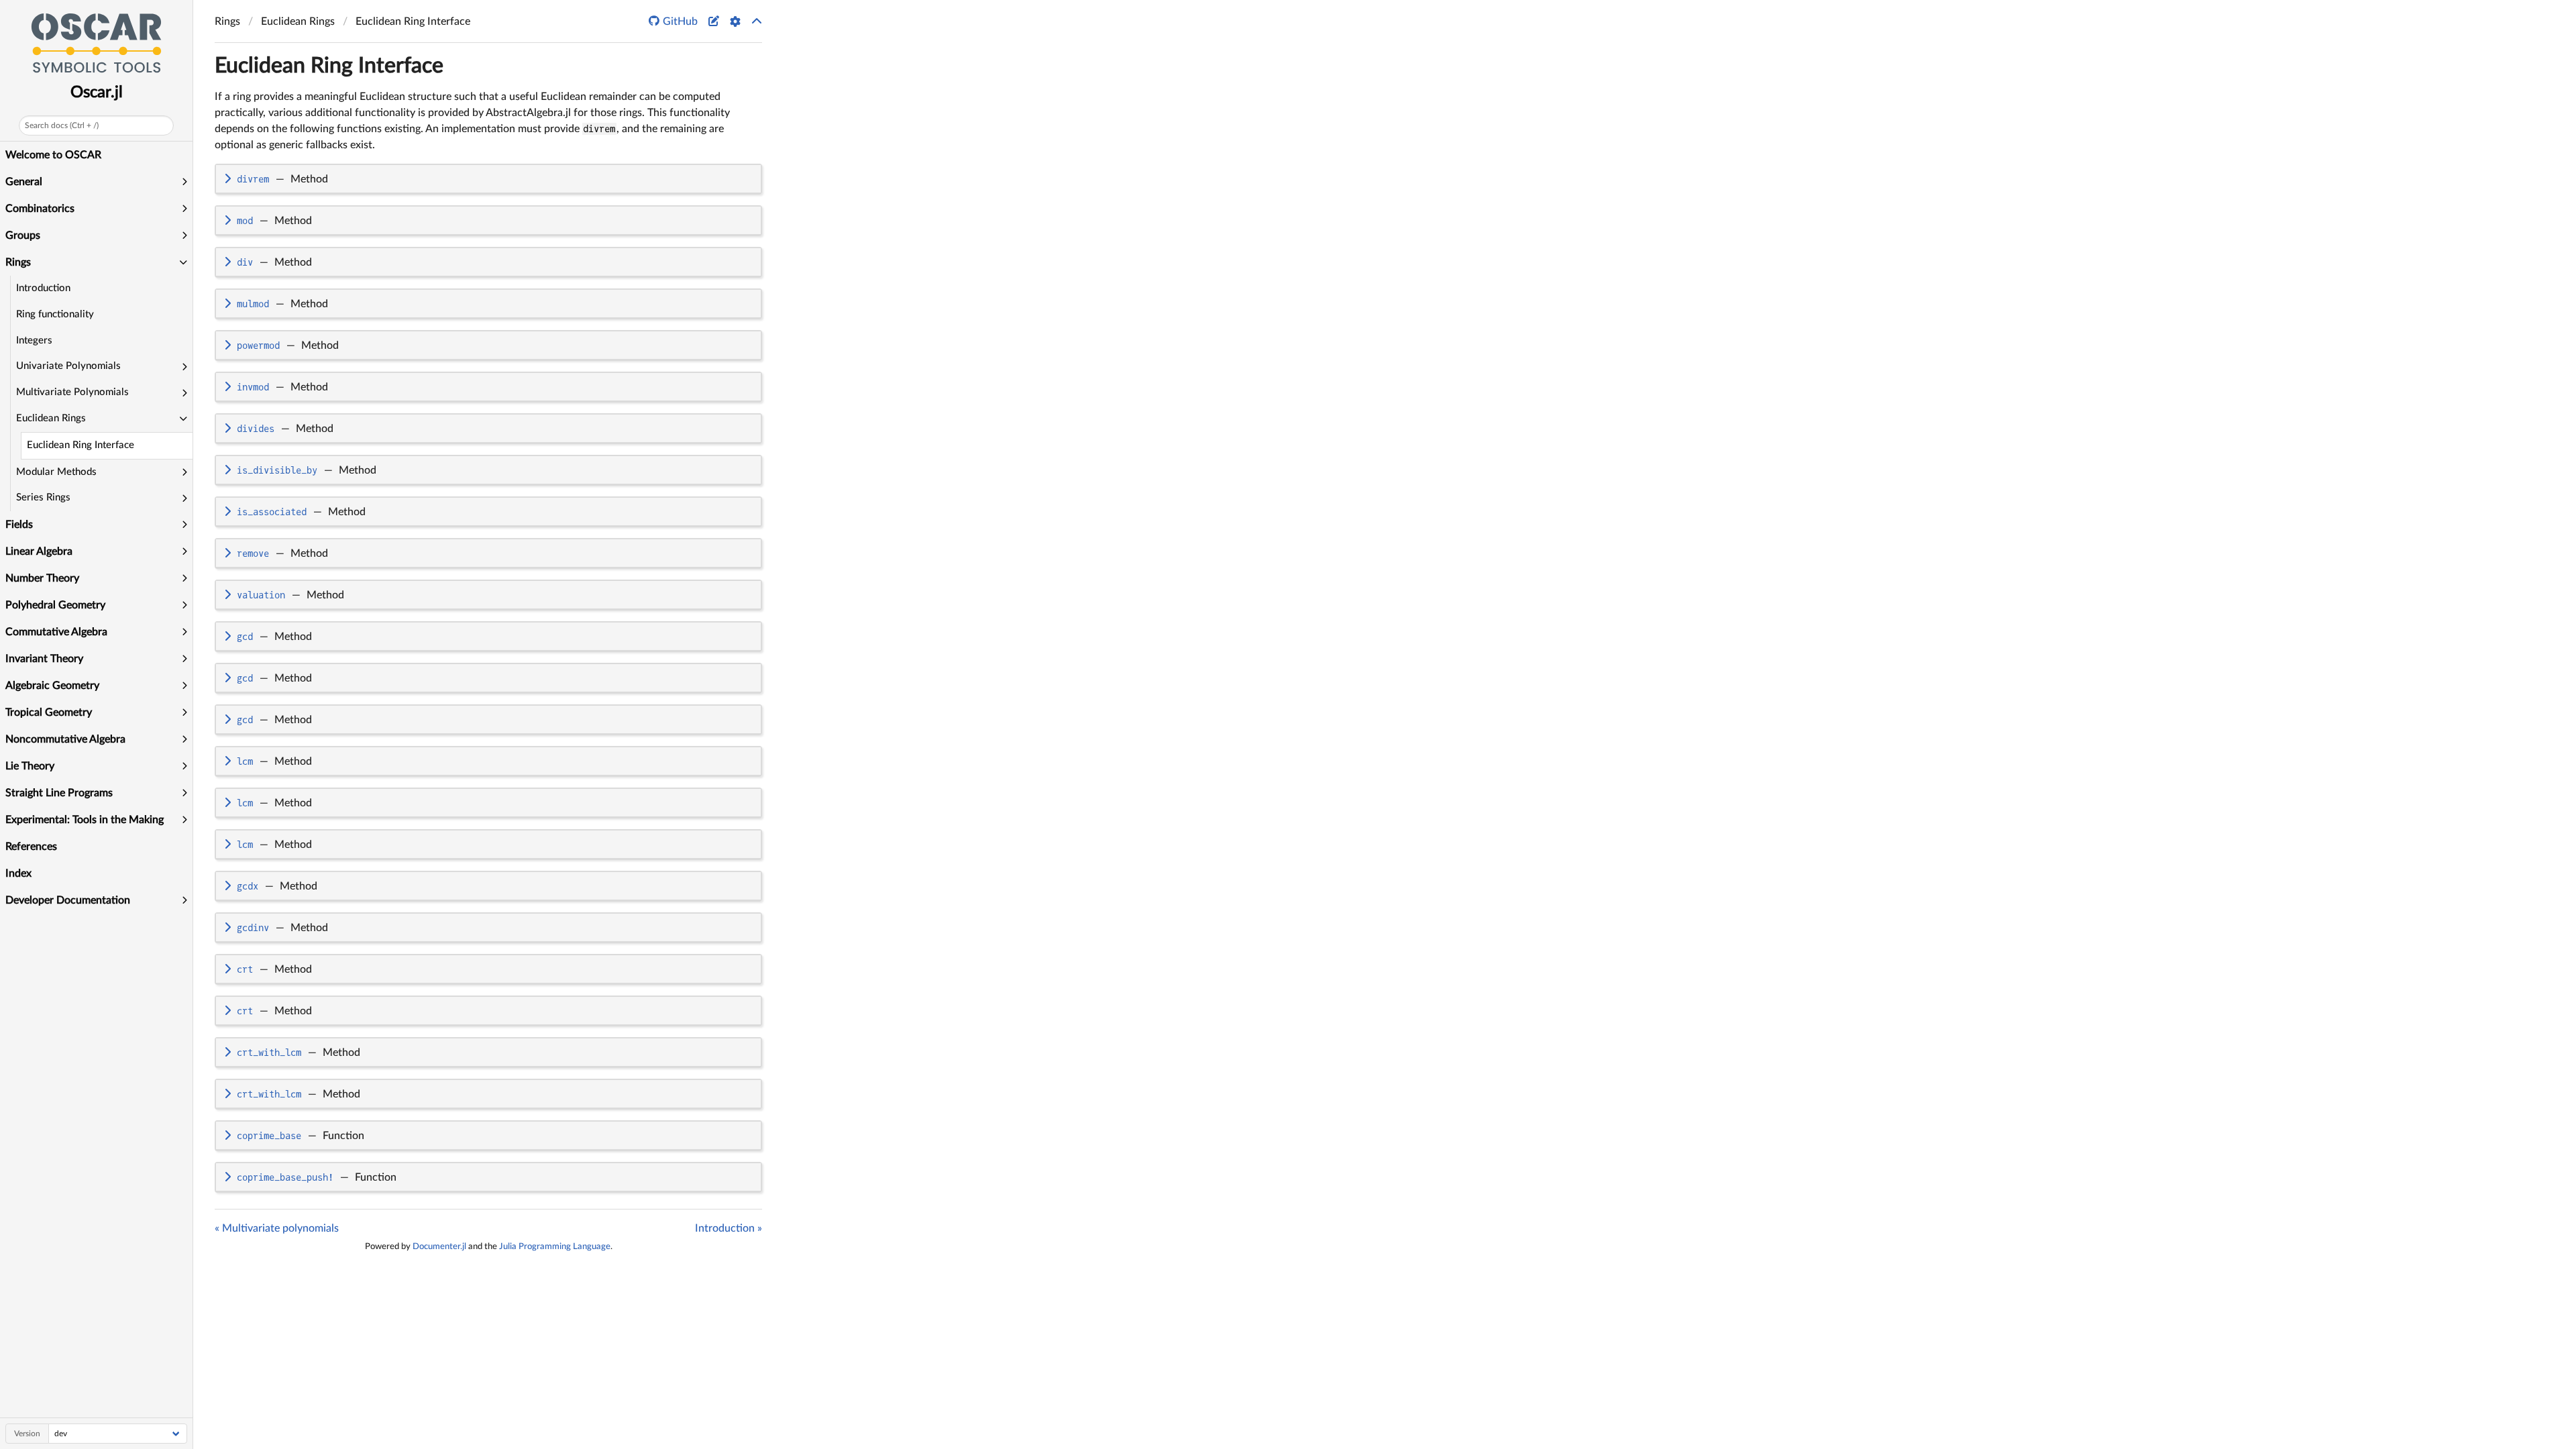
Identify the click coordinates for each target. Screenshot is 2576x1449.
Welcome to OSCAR (53, 155)
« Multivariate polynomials (277, 1228)
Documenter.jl (439, 1246)
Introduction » (729, 1228)
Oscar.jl (97, 93)
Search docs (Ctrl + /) (62, 125)
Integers (34, 340)
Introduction (43, 288)
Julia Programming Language (555, 1246)
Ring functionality (55, 314)
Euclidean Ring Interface (80, 445)
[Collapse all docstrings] (757, 21)
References (31, 847)
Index (18, 873)
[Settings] (735, 21)
